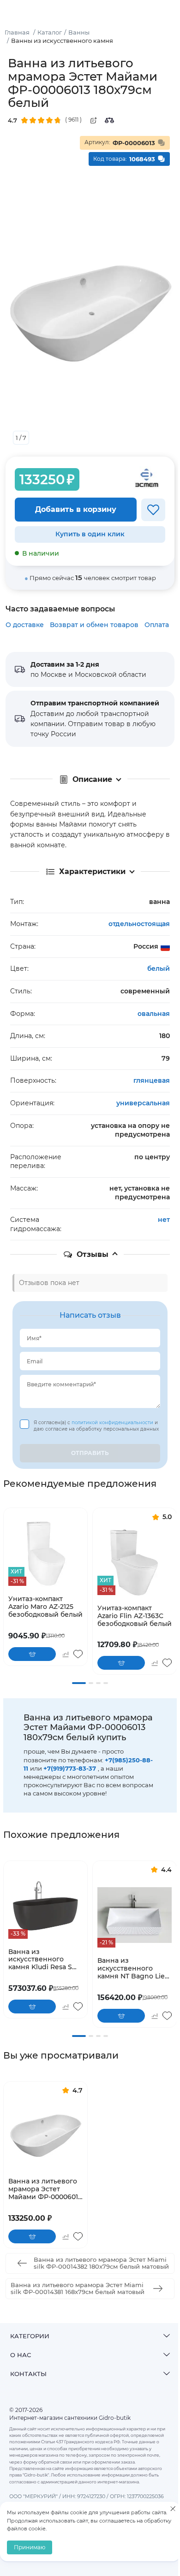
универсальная (143, 1103)
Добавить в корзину (76, 509)
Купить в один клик (90, 534)
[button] (79, 1683)
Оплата (157, 625)
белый (159, 968)
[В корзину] (32, 1654)
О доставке (25, 625)
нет (164, 1220)
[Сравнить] (109, 120)
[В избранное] (153, 510)
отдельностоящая (139, 924)
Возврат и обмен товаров (94, 625)
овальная (154, 1014)
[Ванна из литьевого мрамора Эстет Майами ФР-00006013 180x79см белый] (45, 2136)
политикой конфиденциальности (113, 1423)
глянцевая (152, 1080)
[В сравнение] (65, 1654)
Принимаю (30, 2547)
